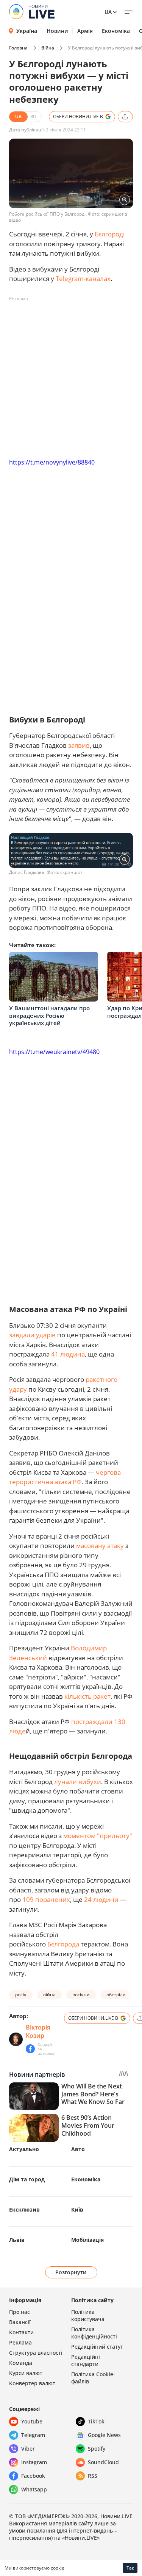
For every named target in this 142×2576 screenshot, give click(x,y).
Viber (28, 2449)
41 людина (68, 1354)
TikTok (96, 2421)
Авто (78, 2149)
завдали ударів (32, 1335)
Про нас (20, 2312)
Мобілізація (87, 2240)
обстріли (116, 1995)
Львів (17, 2240)
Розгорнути (71, 2272)
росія (21, 1995)
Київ (77, 2209)
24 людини (101, 1899)
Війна (48, 48)
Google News (104, 2435)
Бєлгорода (64, 1944)
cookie (58, 2568)
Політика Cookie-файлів (93, 2378)
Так (130, 2568)
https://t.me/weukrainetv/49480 (54, 1052)
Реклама (20, 2342)
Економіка (116, 31)
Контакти (21, 2332)
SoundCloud (103, 2462)
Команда (21, 2363)
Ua (108, 12)
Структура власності (36, 2353)
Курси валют (26, 2373)
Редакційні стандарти (86, 2360)
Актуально (24, 2149)
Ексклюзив (24, 2209)
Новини (57, 31)
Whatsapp (34, 2489)
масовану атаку (100, 1546)
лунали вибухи (78, 1782)
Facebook (33, 2476)
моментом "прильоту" (98, 1836)
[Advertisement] (71, 376)
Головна (18, 48)
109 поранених (46, 1899)
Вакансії (20, 2322)
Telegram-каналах (83, 279)
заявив (79, 745)
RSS (93, 2476)
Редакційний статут (97, 2347)
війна (49, 1995)
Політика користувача (88, 2315)
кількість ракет (87, 1696)
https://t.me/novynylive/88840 (52, 462)
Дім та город (27, 2179)
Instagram (34, 2462)
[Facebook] (30, 2049)
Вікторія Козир (38, 2031)
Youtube (32, 2421)
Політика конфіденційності (94, 2333)
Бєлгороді (110, 234)
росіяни (81, 1995)
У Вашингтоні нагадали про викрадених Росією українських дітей (49, 1015)
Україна (27, 31)
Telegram (33, 2435)
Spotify (97, 2449)
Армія (85, 31)
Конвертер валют (32, 2383)
